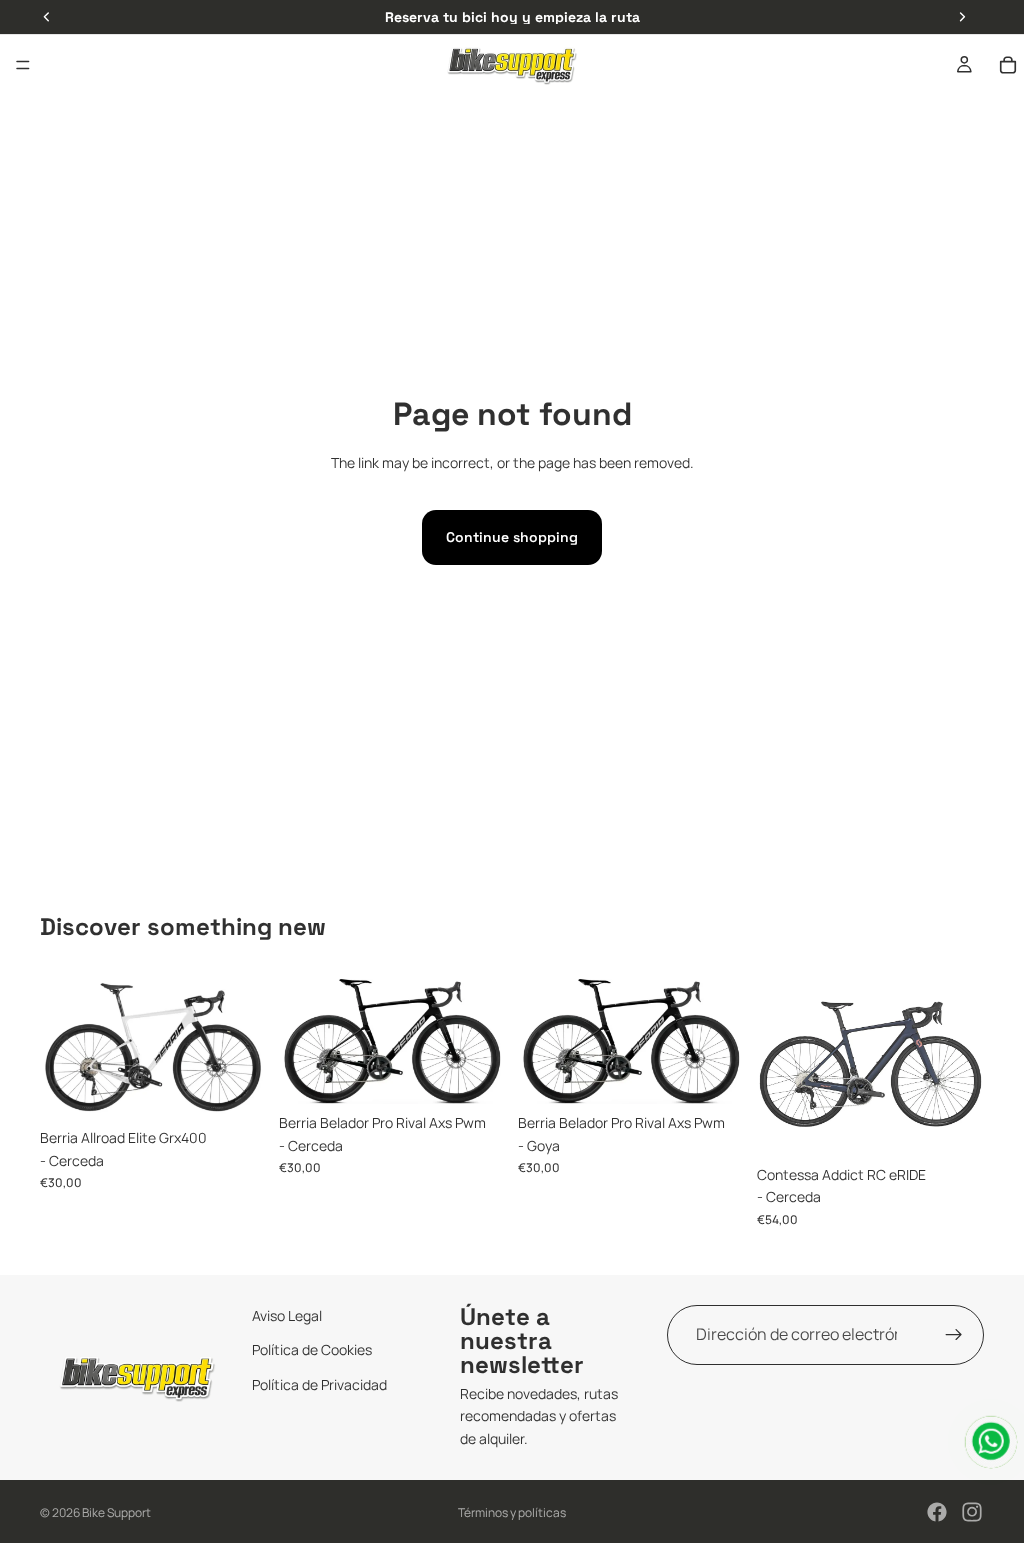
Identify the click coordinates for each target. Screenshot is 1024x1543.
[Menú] (23, 65)
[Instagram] (972, 1512)
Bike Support (116, 1512)
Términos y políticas (512, 1512)
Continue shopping (512, 537)
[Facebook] (937, 1512)
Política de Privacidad (319, 1384)
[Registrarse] (954, 1335)
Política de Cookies (312, 1350)
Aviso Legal (287, 1315)
